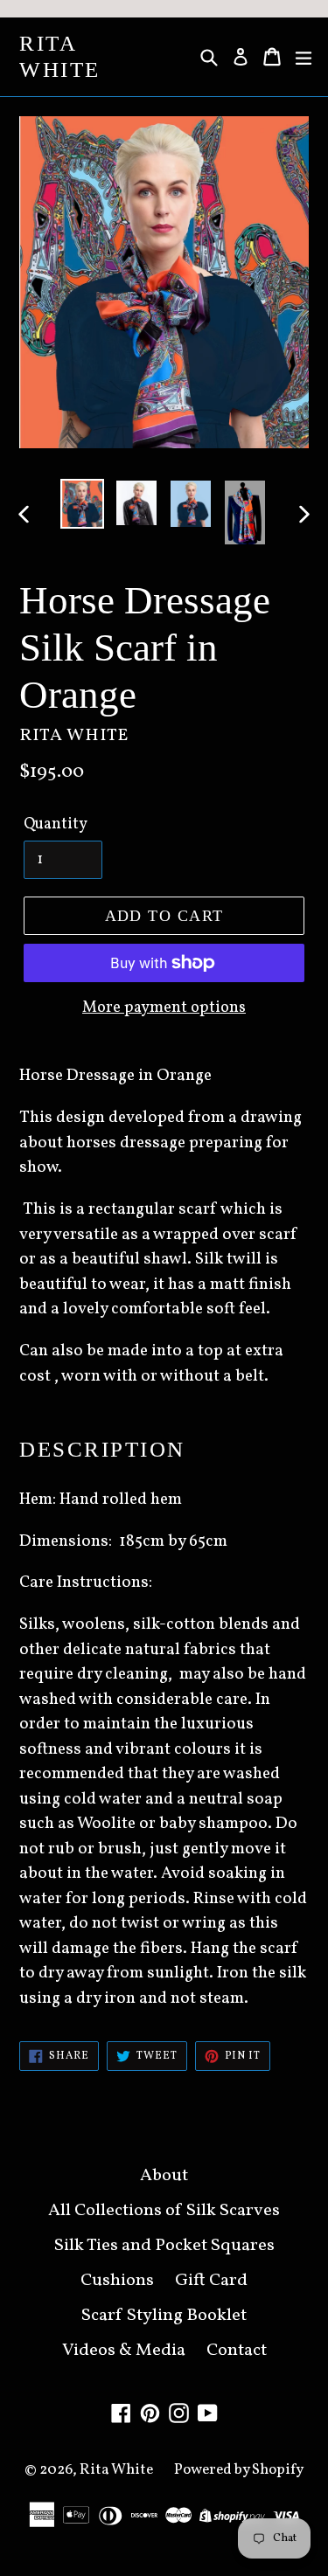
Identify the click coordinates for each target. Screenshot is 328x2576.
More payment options (164, 1008)
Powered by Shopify (239, 2470)
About (164, 2176)
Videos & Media (124, 2351)
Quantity (56, 824)
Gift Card (211, 2281)
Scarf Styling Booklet (164, 2316)
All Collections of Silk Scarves (164, 2211)
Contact (237, 2351)
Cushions (117, 2281)
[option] (82, 504)
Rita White (60, 56)
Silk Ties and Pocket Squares (164, 2246)
